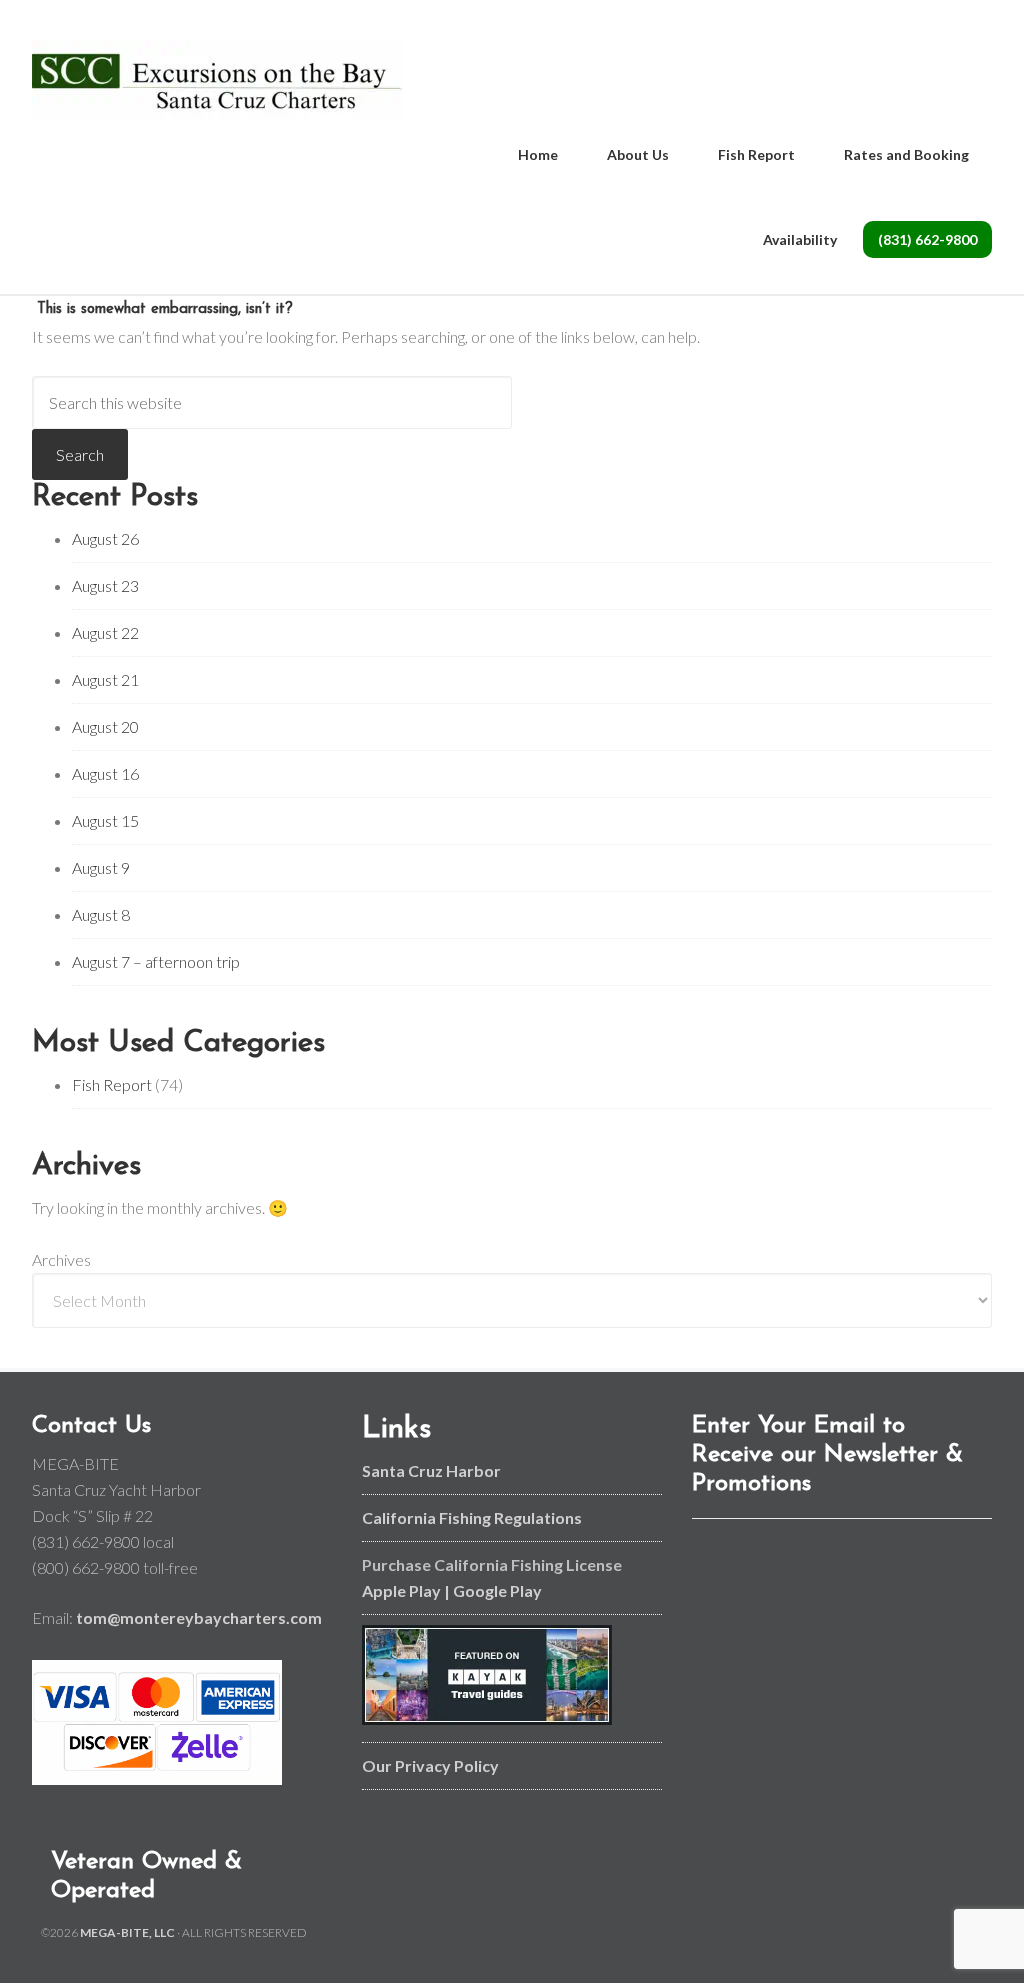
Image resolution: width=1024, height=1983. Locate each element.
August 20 (105, 726)
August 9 (101, 867)
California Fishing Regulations (472, 1517)
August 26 (105, 538)
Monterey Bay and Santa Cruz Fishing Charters (217, 80)
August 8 (101, 914)
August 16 (105, 773)
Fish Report (112, 1084)
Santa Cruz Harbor (431, 1470)
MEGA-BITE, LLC (127, 1932)
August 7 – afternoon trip (156, 961)
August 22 (105, 632)
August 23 (105, 585)
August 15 (105, 820)
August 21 (105, 679)
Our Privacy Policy (430, 1765)
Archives (61, 1259)
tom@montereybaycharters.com (199, 1617)
